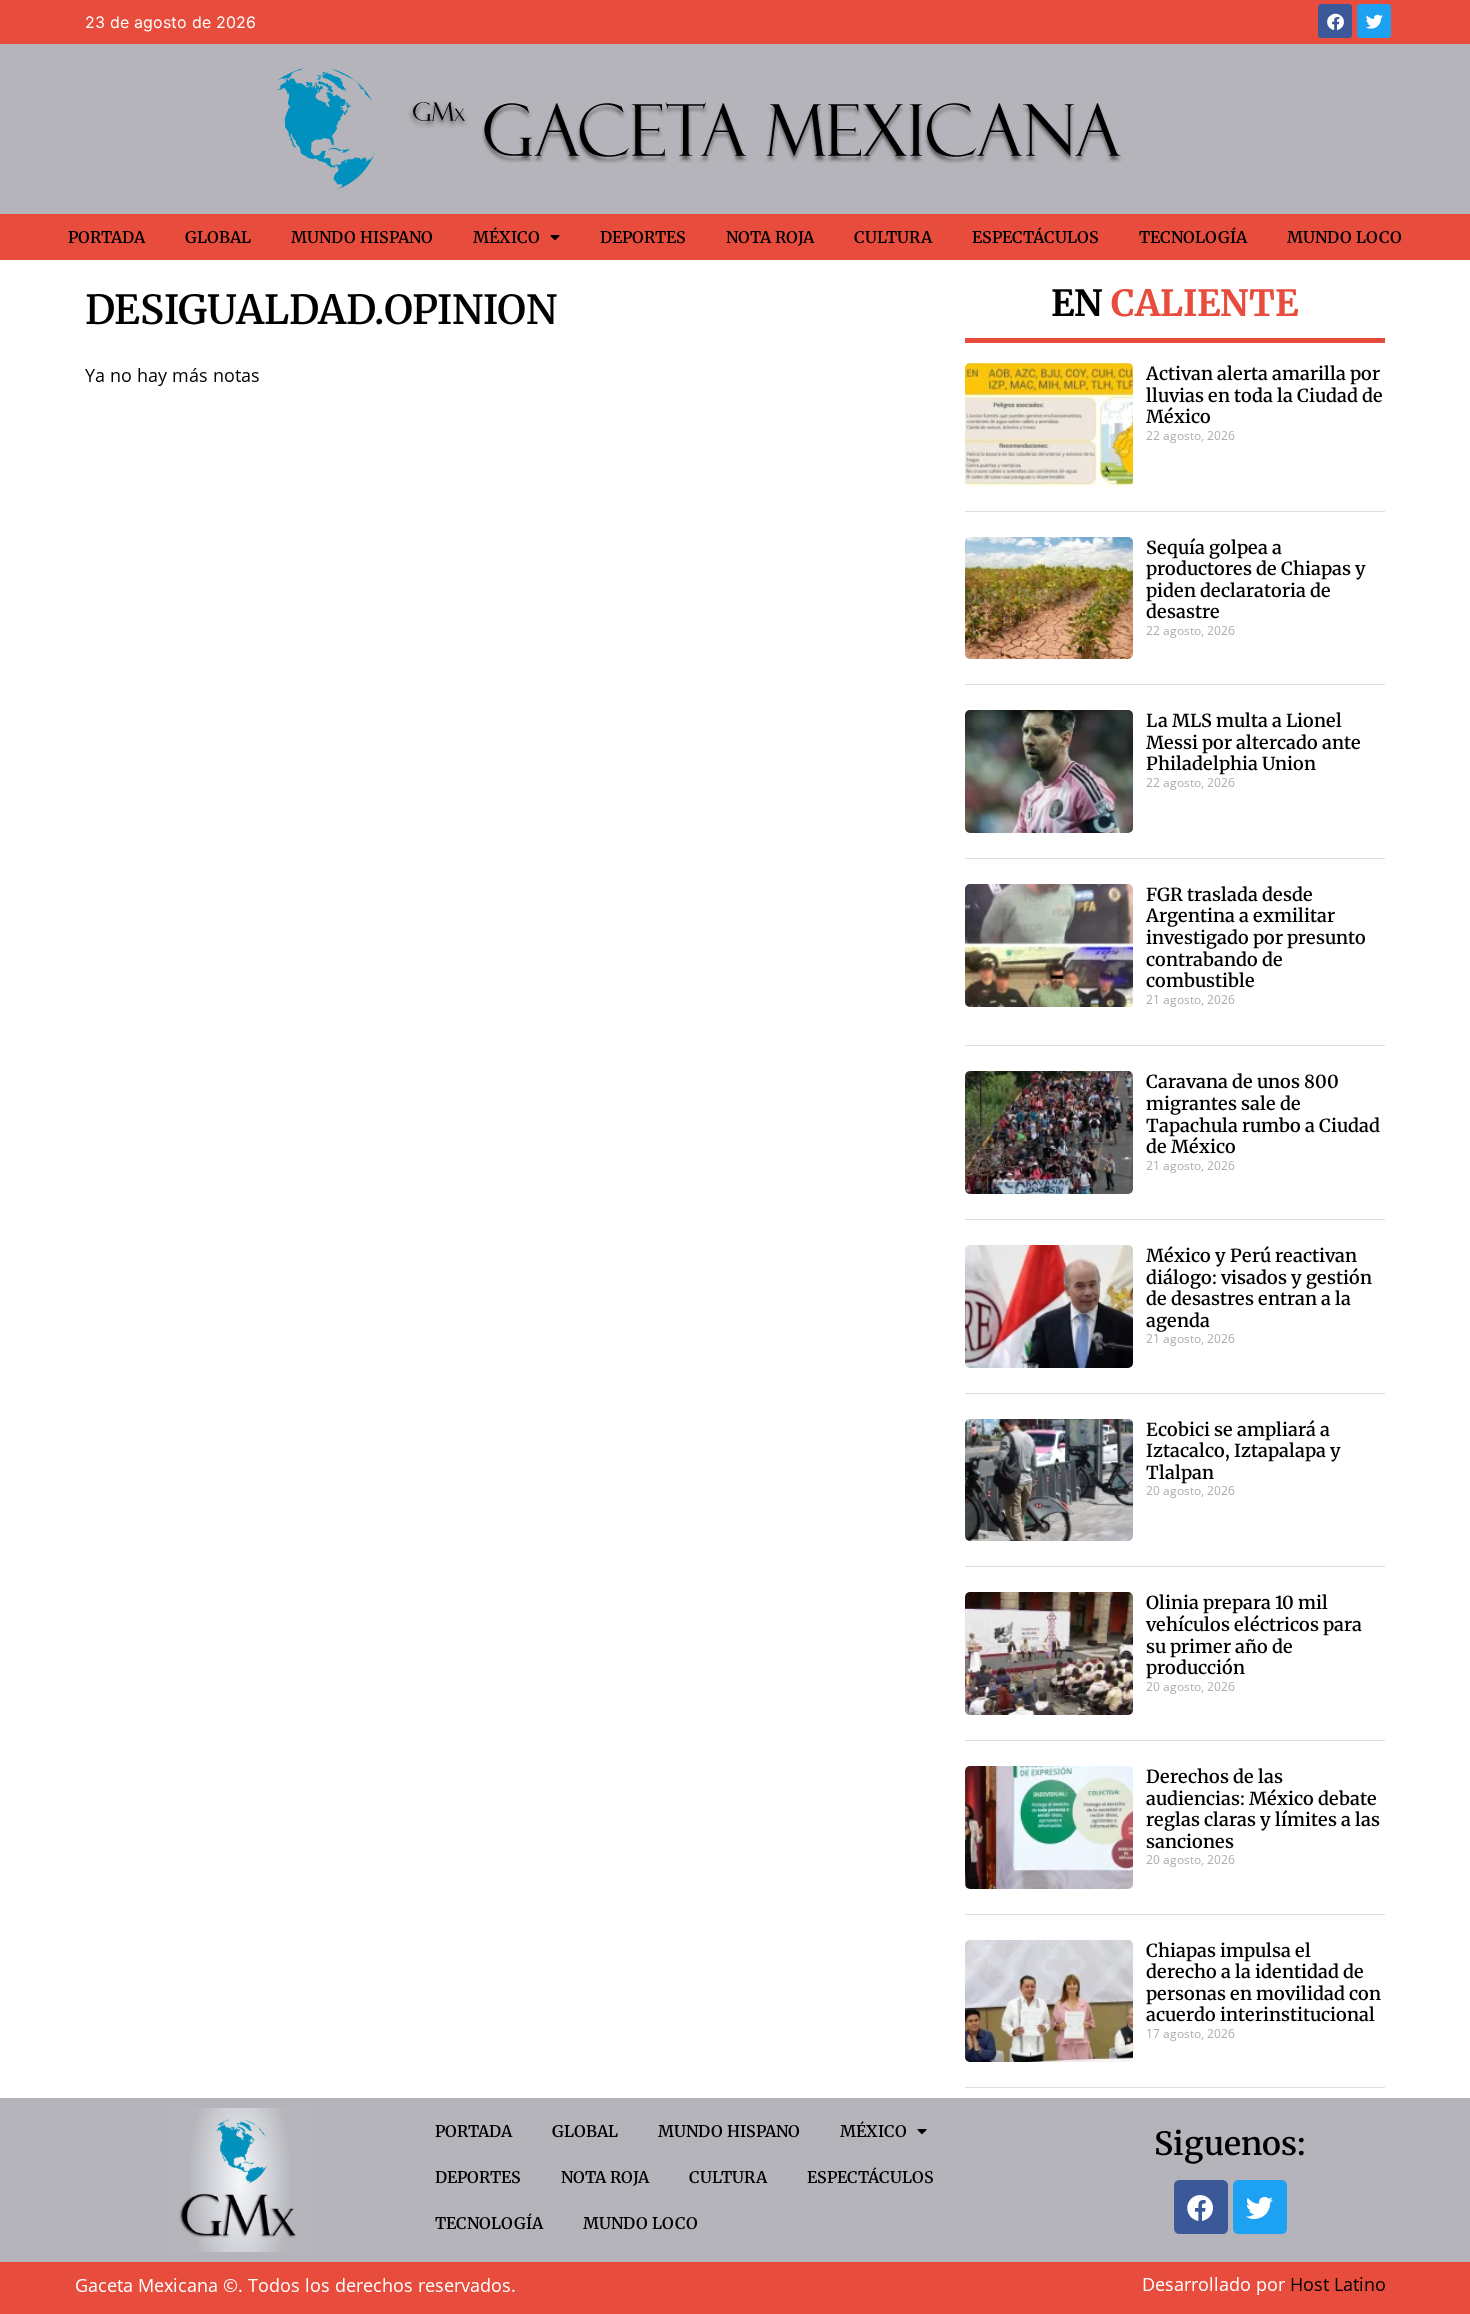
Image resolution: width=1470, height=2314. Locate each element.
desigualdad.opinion (321, 310)
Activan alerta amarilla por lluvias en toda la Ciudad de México (1264, 395)
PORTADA (106, 237)
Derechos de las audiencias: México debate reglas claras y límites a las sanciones (1263, 1809)
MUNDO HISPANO (362, 237)
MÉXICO (506, 237)
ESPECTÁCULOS (1035, 237)
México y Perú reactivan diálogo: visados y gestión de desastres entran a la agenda (1259, 1288)
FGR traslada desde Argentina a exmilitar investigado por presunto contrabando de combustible (1256, 937)
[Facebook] (1335, 21)
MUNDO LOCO (1344, 237)
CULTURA (893, 237)
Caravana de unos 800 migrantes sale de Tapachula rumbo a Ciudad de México (1263, 1114)
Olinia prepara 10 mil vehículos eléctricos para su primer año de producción (1254, 1635)
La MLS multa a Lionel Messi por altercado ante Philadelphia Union (1253, 742)
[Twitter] (1374, 21)
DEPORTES (643, 237)
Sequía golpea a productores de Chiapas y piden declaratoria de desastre (1256, 580)
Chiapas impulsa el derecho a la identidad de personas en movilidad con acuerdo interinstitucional (1263, 1983)
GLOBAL (218, 237)
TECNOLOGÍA (1193, 237)
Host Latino (1338, 2284)
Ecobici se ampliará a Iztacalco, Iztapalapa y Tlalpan (1243, 1451)
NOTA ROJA (770, 237)
